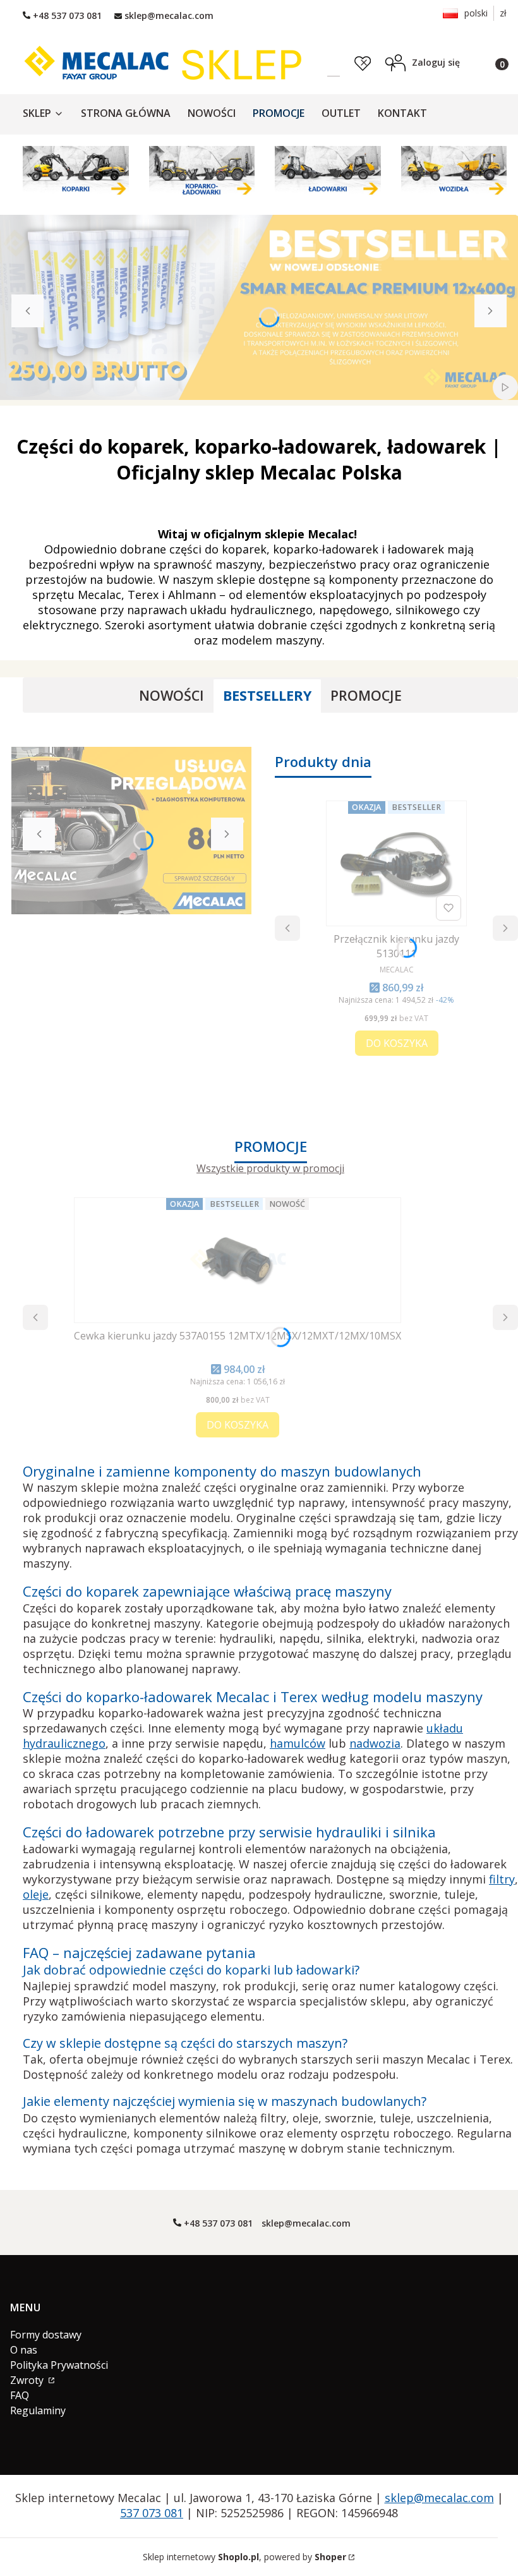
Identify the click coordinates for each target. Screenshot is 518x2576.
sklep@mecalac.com (439, 2498)
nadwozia (375, 1743)
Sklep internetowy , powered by (244, 2557)
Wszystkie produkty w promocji (270, 1169)
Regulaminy (38, 2410)
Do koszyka (397, 1043)
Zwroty (28, 2380)
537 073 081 (152, 2513)
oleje (36, 1894)
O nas (24, 2350)
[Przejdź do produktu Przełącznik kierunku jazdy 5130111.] (396, 863)
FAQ (20, 2395)
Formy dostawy (46, 2335)
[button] (390, 62)
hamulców (298, 1743)
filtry (502, 1879)
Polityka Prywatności (59, 2365)
